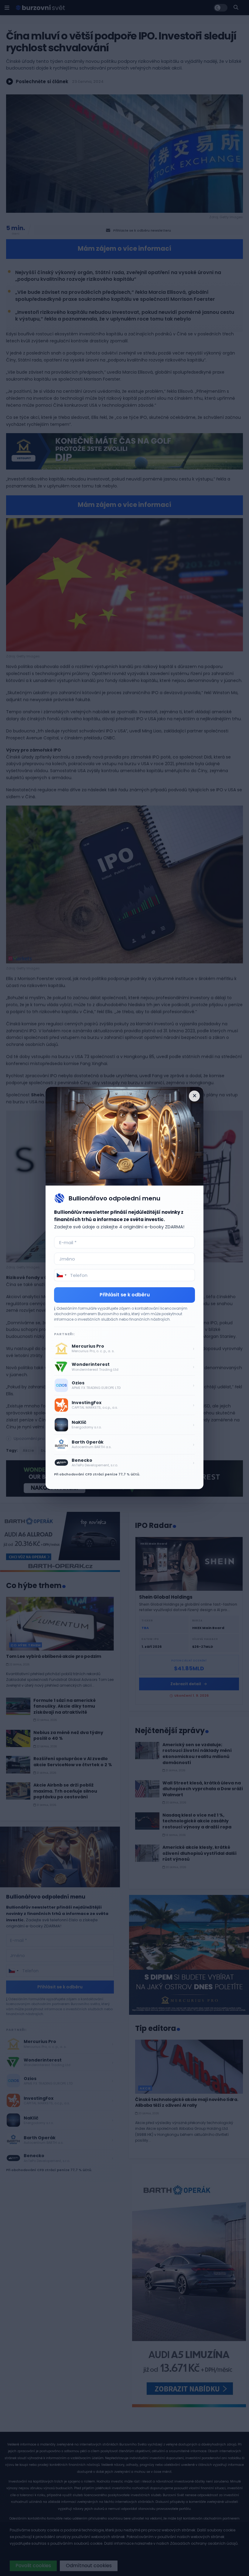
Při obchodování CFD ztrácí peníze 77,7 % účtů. (97, 1474)
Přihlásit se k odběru (125, 1295)
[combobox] (61, 1275)
